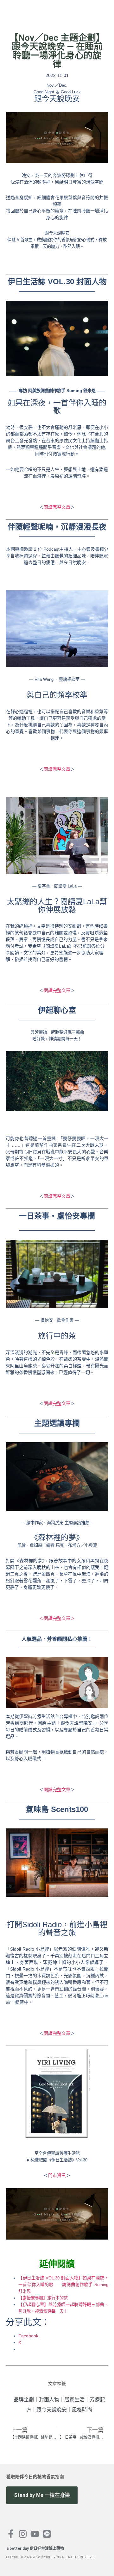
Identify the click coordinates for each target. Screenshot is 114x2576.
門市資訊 (57, 2175)
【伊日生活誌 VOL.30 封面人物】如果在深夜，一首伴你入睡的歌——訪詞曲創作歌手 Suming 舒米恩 (63, 2285)
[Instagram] (23, 2534)
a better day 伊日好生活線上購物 (35, 2548)
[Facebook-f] (11, 2534)
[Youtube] (35, 2534)
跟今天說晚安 (52, 2410)
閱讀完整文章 (57, 507)
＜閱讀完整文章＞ (57, 1618)
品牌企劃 (24, 2400)
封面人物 (49, 2400)
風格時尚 (82, 2410)
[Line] (47, 2534)
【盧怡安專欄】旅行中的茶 (43, 2298)
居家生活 (74, 2400)
